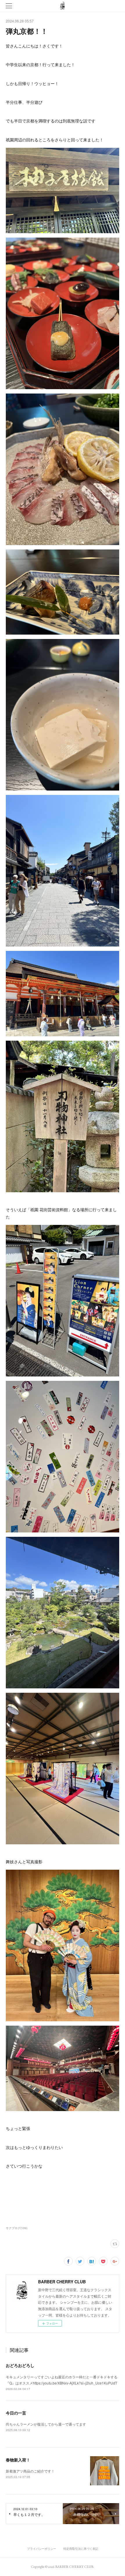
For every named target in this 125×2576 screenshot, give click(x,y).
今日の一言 (16, 2413)
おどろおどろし (20, 2365)
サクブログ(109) (17, 2228)
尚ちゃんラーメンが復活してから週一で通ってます (46, 2424)
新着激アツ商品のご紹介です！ (30, 2471)
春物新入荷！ (18, 2460)
